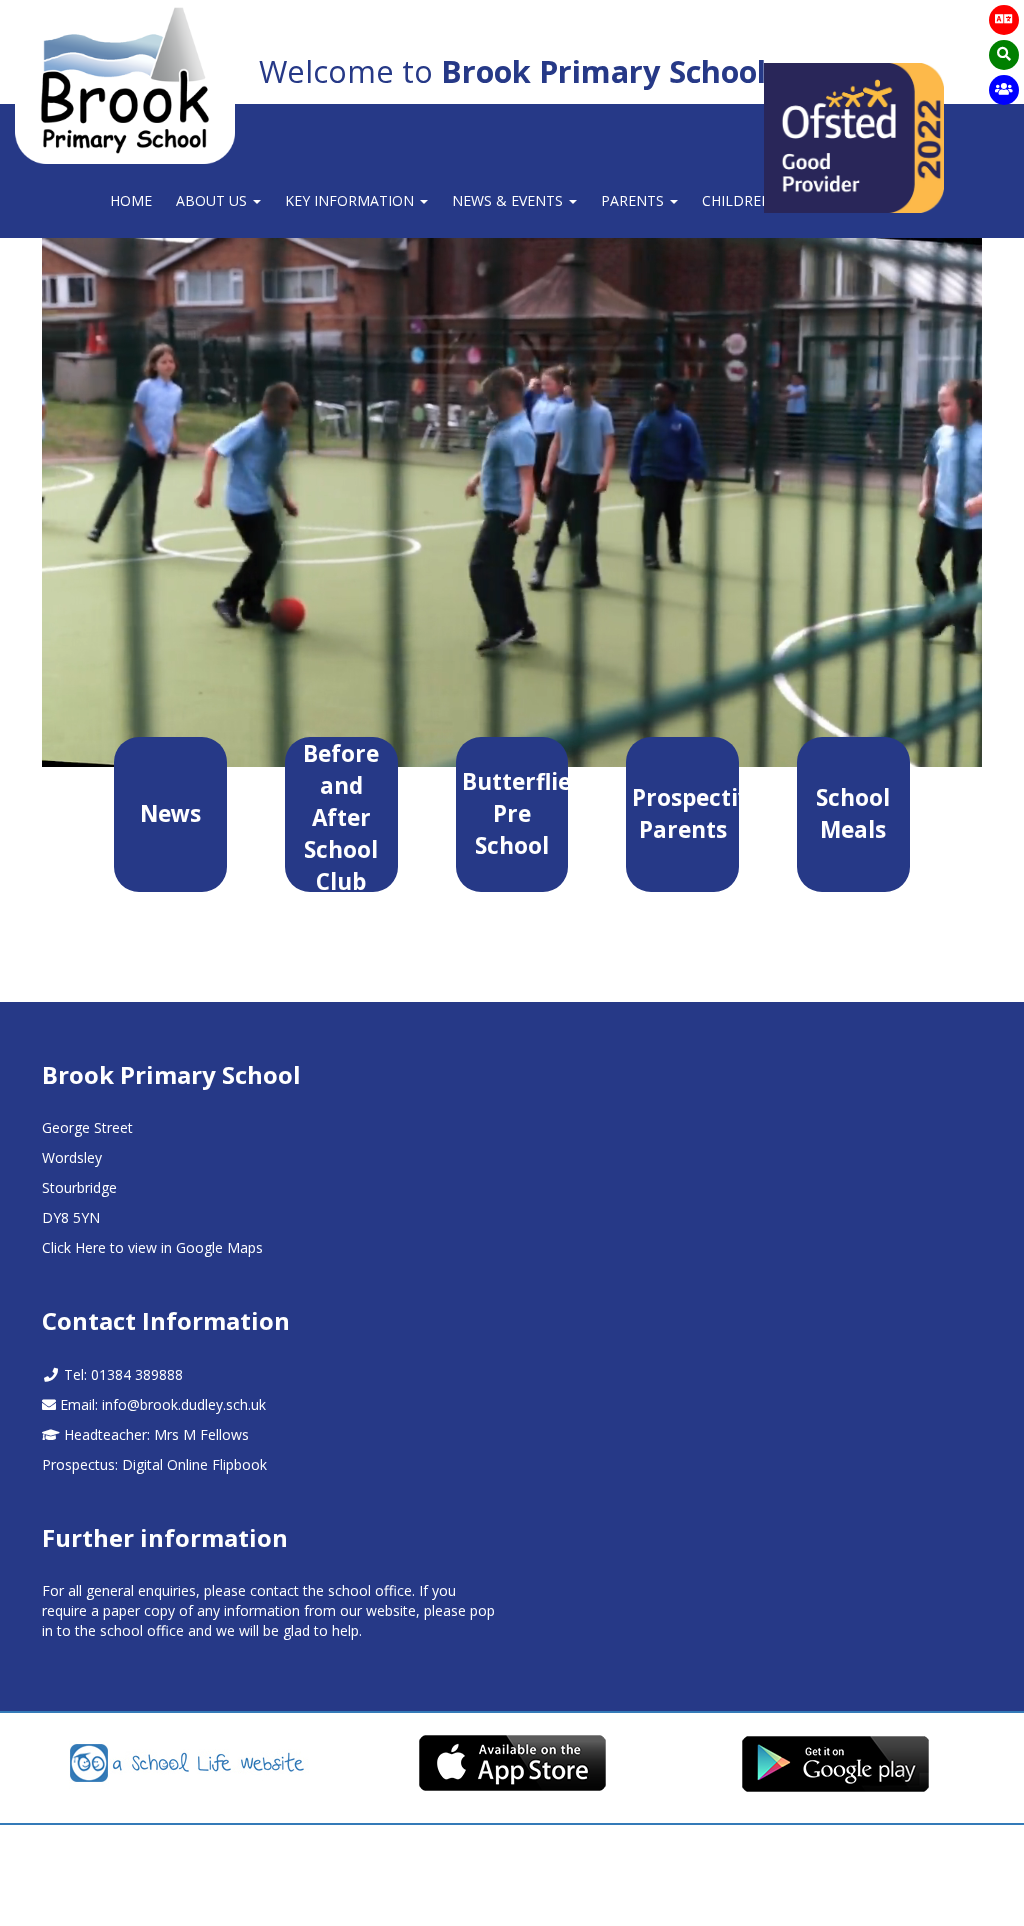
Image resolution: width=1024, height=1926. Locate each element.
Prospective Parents (685, 813)
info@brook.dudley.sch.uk (184, 1404)
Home (131, 200)
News (170, 813)
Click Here (74, 1247)
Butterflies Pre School (515, 813)
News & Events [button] (509, 200)
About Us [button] (213, 200)
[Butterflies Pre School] (512, 898)
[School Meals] (853, 882)
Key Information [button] (351, 200)
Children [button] (739, 200)
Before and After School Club (341, 815)
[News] (170, 866)
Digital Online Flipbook (194, 1464)
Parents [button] (634, 200)
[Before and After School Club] (341, 934)
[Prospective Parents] (682, 882)
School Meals (853, 813)
